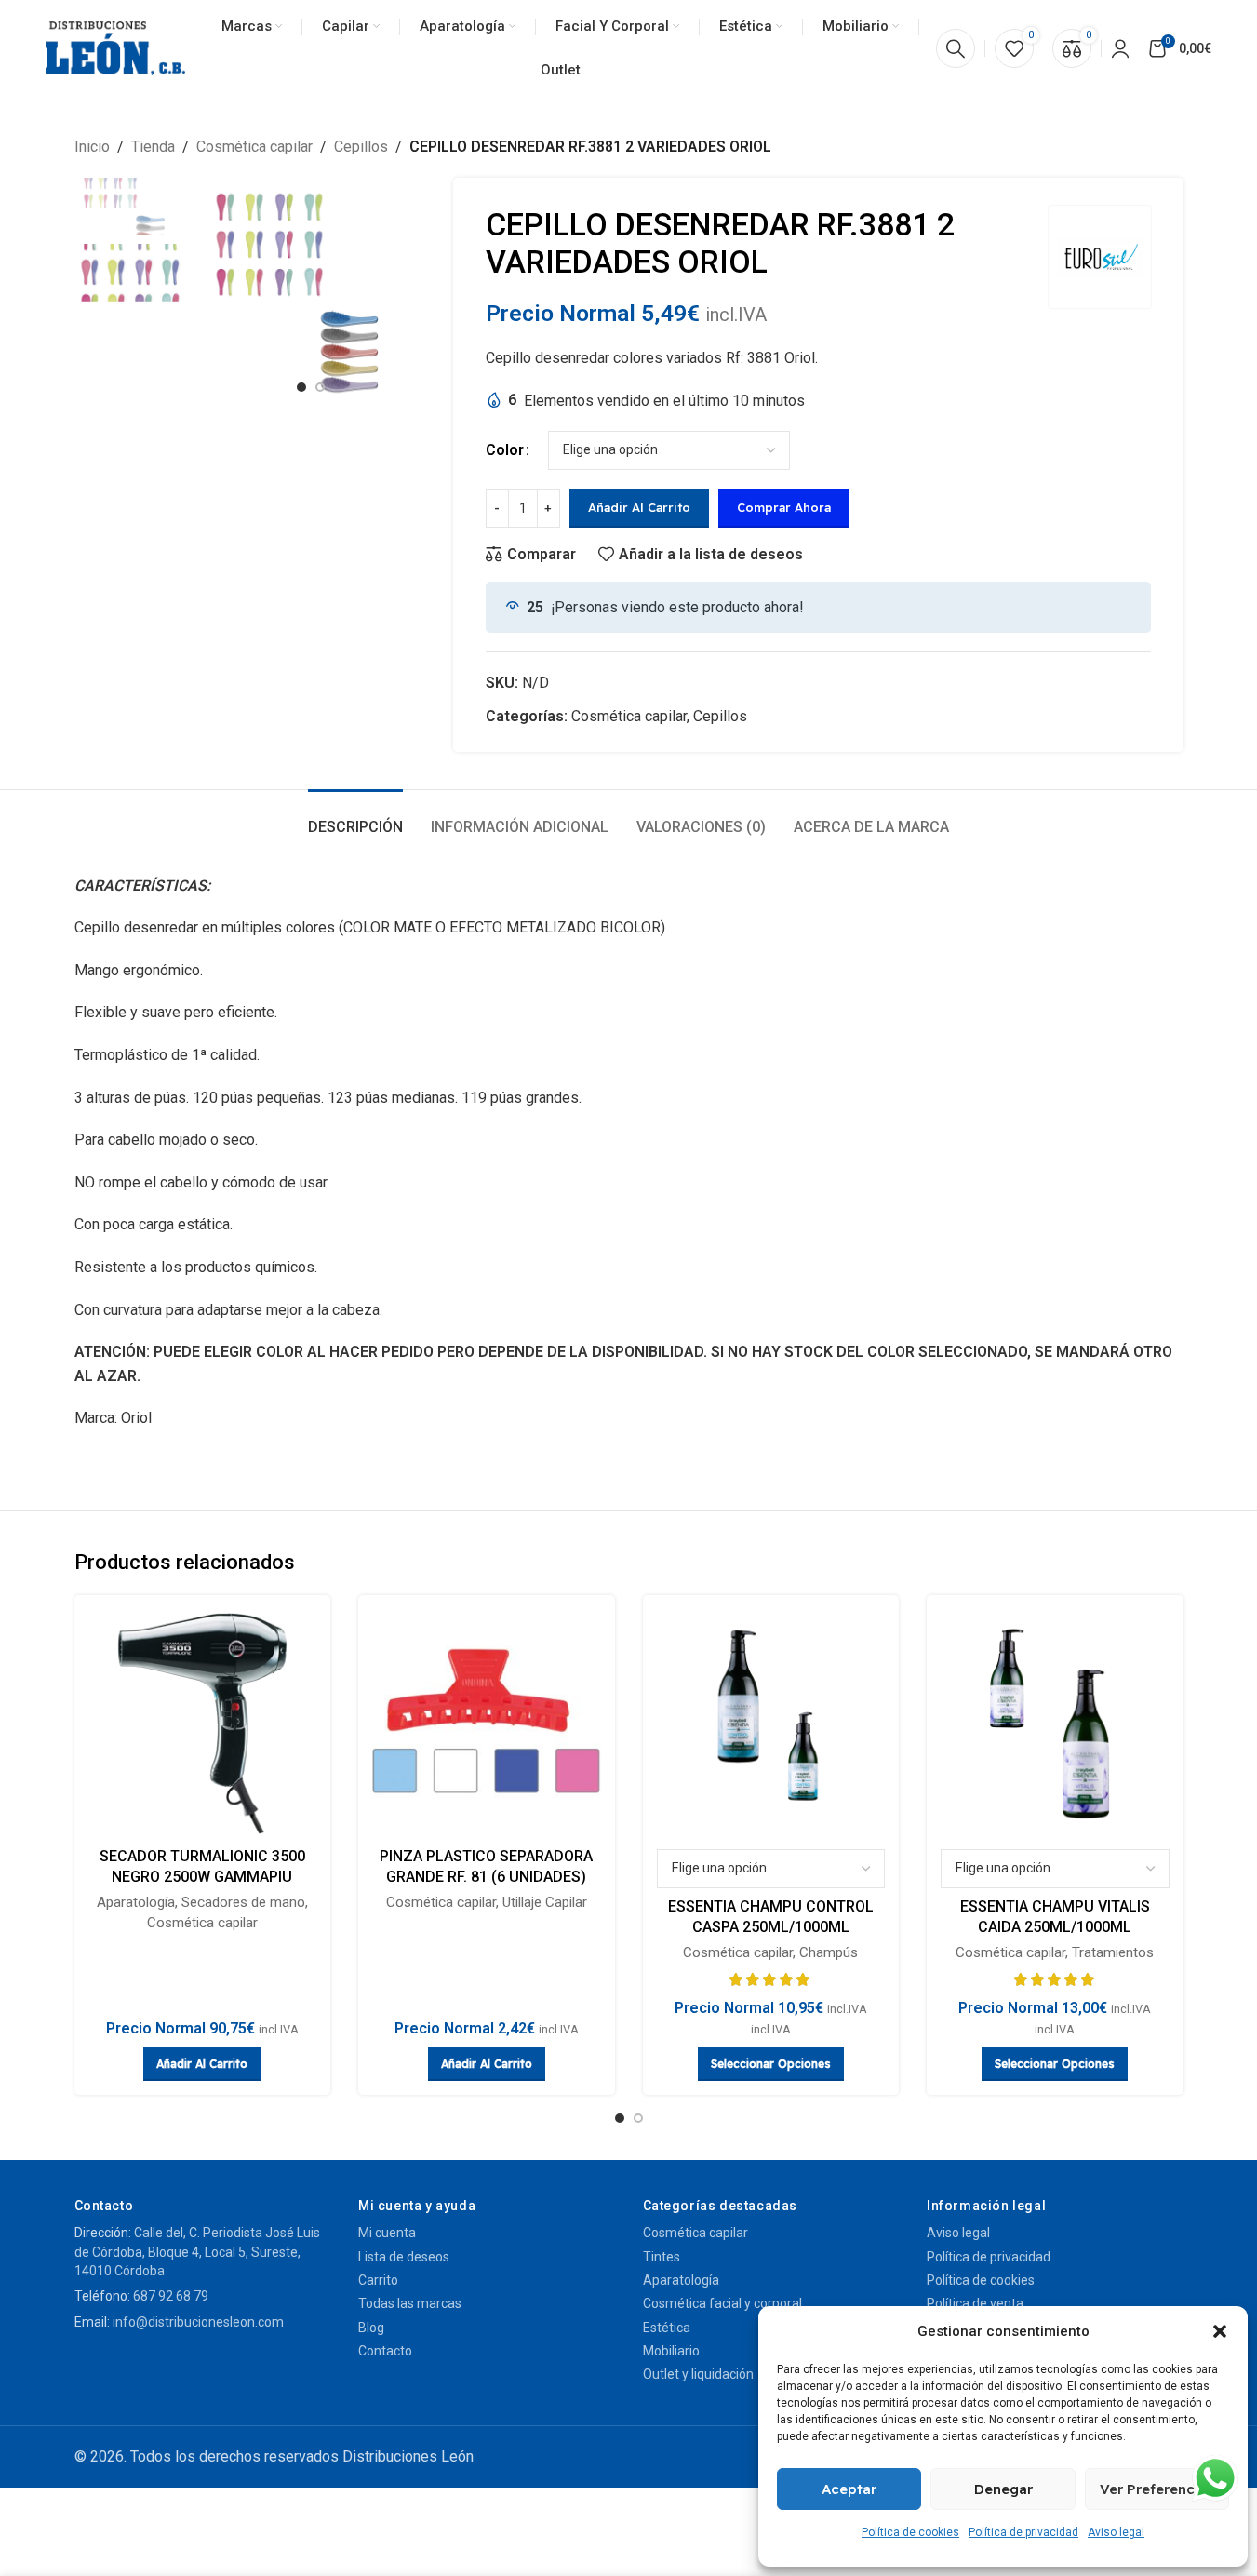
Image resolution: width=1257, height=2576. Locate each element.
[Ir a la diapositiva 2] (320, 387)
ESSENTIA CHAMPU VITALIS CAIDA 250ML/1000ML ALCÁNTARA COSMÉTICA (1055, 1927)
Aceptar (849, 2489)
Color (505, 450)
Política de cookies (910, 2532)
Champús (829, 1952)
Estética (667, 2328)
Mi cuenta (387, 2233)
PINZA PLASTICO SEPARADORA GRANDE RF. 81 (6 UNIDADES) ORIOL (486, 1877)
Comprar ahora (784, 507)
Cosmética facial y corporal (722, 2303)
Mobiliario (671, 2351)
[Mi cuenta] (1120, 48)
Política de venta (975, 2303)
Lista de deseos (404, 2257)
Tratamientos (1113, 1952)
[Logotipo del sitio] (115, 48)
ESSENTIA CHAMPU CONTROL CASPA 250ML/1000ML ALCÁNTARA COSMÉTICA (771, 1927)
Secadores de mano (243, 1902)
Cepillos (361, 147)
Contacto (385, 2351)
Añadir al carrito (639, 507)
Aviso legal (1116, 2532)
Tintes (662, 2257)
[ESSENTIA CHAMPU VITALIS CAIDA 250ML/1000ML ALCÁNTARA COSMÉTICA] (1055, 1724)
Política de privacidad (1023, 2532)
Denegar (1003, 2489)
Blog (371, 2328)
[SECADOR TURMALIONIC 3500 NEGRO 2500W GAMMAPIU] (203, 1724)
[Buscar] (956, 48)
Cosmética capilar (254, 147)
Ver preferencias (1157, 2489)
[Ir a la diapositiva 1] (301, 387)
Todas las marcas (410, 2303)
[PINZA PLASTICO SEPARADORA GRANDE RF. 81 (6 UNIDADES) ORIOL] (487, 1724)
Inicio (92, 147)
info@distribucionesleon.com (198, 2322)
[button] (1220, 2331)
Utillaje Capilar (545, 1902)
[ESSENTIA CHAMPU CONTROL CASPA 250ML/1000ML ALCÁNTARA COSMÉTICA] (771, 1724)
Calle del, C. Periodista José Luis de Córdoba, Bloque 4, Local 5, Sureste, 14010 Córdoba (197, 2252)
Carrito (378, 2280)
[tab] (355, 818)
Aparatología (136, 1902)
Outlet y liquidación (698, 2374)
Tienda (153, 147)
